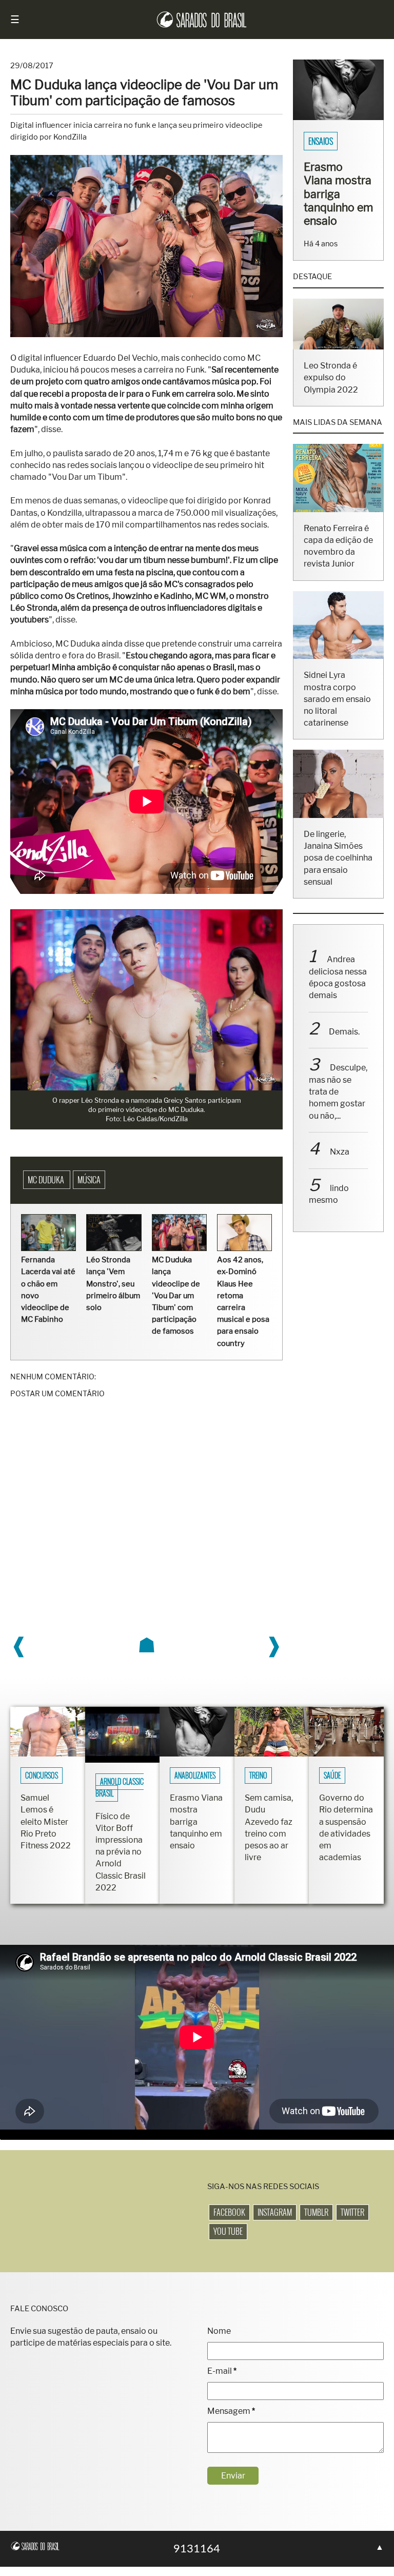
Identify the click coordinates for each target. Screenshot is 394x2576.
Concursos (42, 1785)
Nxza (338, 1186)
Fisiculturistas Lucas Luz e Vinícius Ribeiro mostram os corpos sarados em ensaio (338, 215)
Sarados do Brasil (337, 142)
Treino (258, 1785)
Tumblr (316, 2222)
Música (89, 1190)
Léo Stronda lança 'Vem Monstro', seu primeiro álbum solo (113, 1293)
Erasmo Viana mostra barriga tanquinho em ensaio (196, 1831)
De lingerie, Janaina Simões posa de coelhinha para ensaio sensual (337, 892)
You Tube (228, 2241)
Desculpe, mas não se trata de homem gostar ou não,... (337, 1126)
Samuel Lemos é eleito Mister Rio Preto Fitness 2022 (46, 1831)
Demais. (343, 1066)
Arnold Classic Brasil (120, 1797)
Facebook (229, 2222)
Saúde (332, 1785)
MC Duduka (47, 1190)
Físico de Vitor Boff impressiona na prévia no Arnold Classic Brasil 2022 (121, 1861)
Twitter (352, 2222)
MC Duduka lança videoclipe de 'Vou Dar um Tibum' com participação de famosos (175, 1305)
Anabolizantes (195, 1785)
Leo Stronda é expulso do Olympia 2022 (329, 419)
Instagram (275, 2222)
